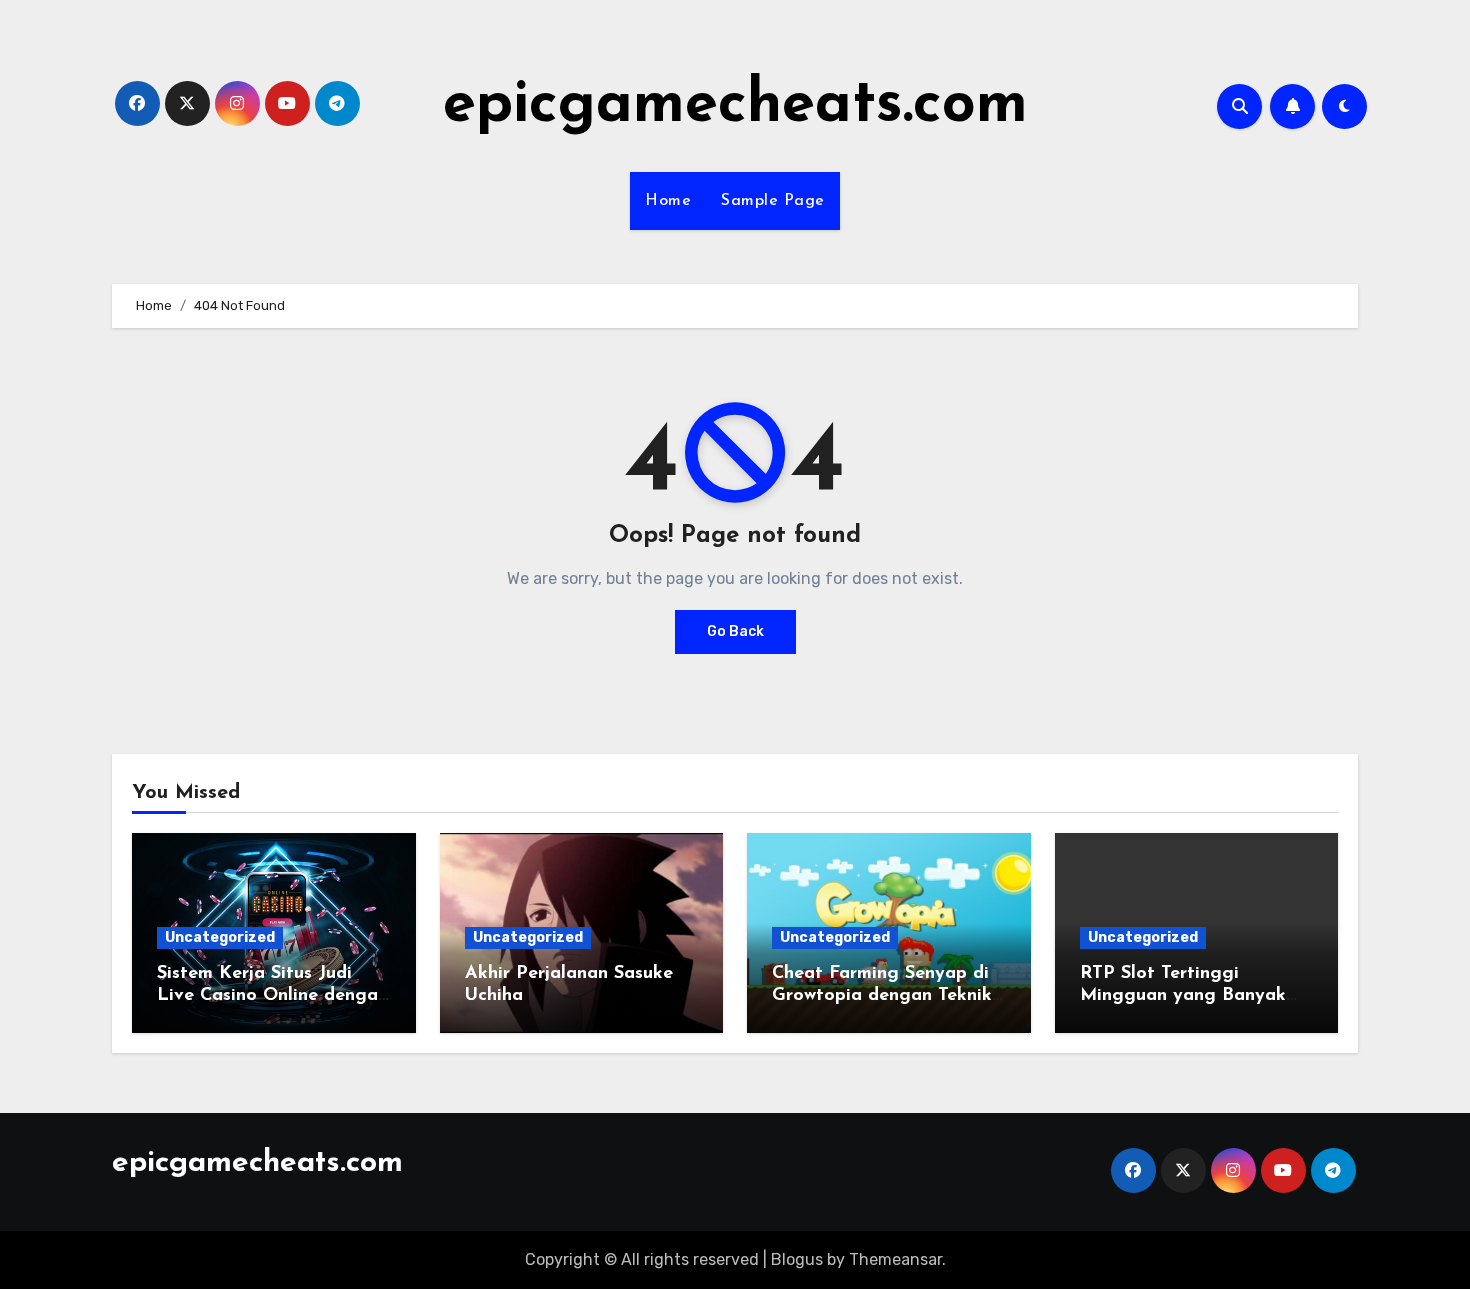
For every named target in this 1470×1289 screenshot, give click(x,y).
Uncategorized (220, 937)
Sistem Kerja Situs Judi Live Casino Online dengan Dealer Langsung (272, 995)
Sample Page (773, 201)
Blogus (797, 1259)
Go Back (735, 631)
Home (668, 201)
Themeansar (895, 1259)
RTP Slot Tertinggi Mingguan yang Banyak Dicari (1183, 995)
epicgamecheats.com (735, 106)
